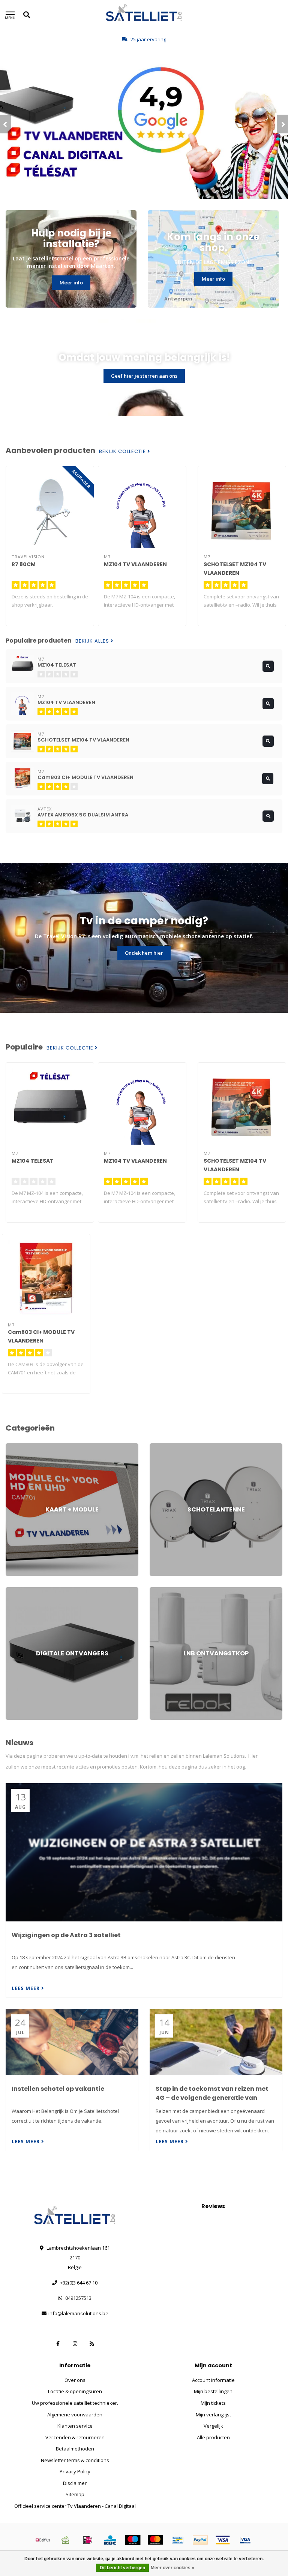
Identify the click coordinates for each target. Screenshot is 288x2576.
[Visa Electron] (245, 2540)
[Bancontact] (178, 2540)
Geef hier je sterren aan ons (144, 376)
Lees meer (26, 1988)
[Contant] (65, 2540)
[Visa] (223, 2540)
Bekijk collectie (123, 452)
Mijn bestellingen (213, 2391)
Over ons (75, 2380)
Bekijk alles (93, 641)
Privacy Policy (75, 2471)
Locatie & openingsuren (75, 2391)
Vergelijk (213, 2426)
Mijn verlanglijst (213, 2415)
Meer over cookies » (172, 2568)
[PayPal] (200, 2540)
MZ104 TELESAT (33, 1161)
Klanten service (75, 2426)
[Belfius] (43, 2540)
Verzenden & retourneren (75, 2437)
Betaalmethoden (75, 2449)
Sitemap (75, 2494)
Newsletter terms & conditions (75, 2460)
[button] (6, 124)
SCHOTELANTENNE (170, 1447)
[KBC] (110, 2540)
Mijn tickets (213, 2403)
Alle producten (213, 2437)
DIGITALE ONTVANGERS (32, 1591)
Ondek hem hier (144, 953)
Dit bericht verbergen (122, 2568)
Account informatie (213, 2380)
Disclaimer (75, 2483)
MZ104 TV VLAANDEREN (135, 564)
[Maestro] (133, 2540)
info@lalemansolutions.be (78, 2313)
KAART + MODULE (25, 1447)
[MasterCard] (155, 2540)
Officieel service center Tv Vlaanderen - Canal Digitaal (75, 2506)
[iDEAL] (88, 2540)
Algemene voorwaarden (75, 2415)
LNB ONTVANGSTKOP (174, 1591)
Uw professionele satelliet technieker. (75, 2403)
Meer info (71, 283)
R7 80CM (24, 564)
